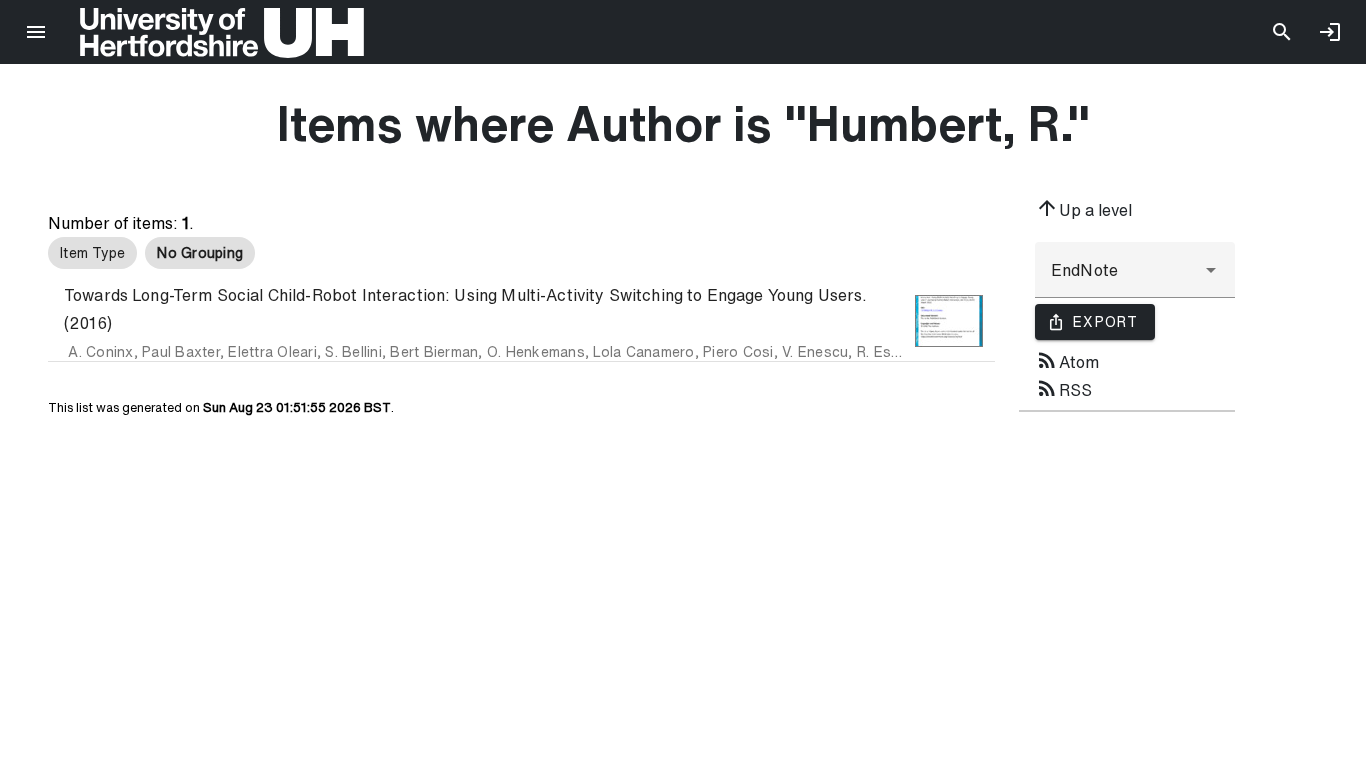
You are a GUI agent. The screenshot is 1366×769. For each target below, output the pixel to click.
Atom (1067, 360)
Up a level (1083, 208)
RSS (1063, 388)
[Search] (1282, 32)
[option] (92, 253)
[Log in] (1330, 32)
